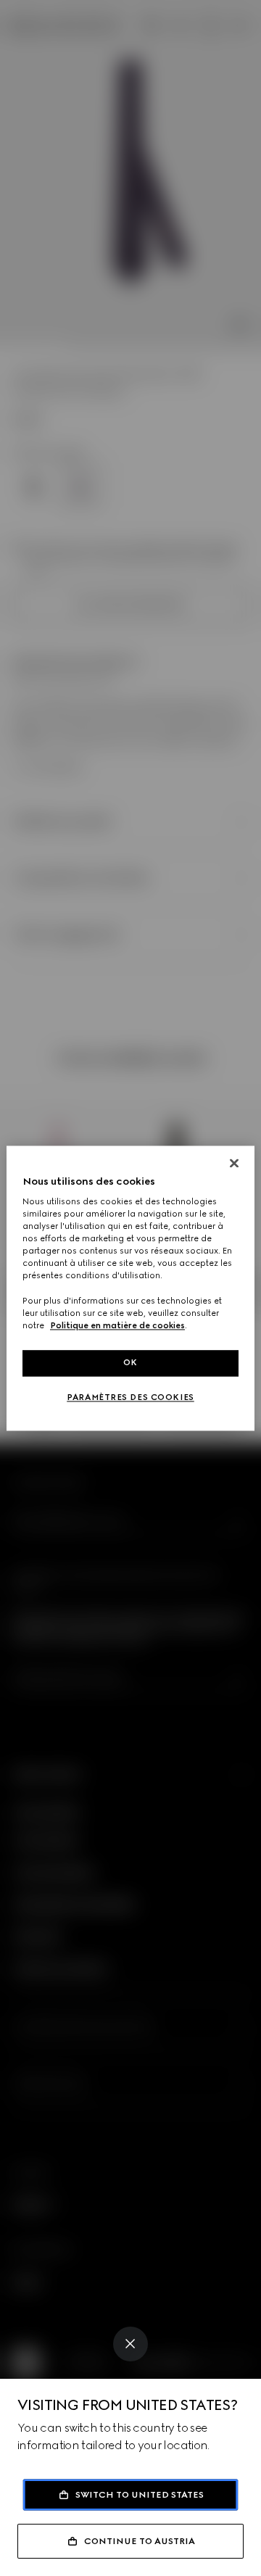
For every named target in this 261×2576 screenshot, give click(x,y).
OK (130, 1362)
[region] (130, 1288)
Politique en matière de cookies (117, 1325)
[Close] (130, 2344)
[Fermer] (234, 1163)
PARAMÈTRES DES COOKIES (130, 1397)
